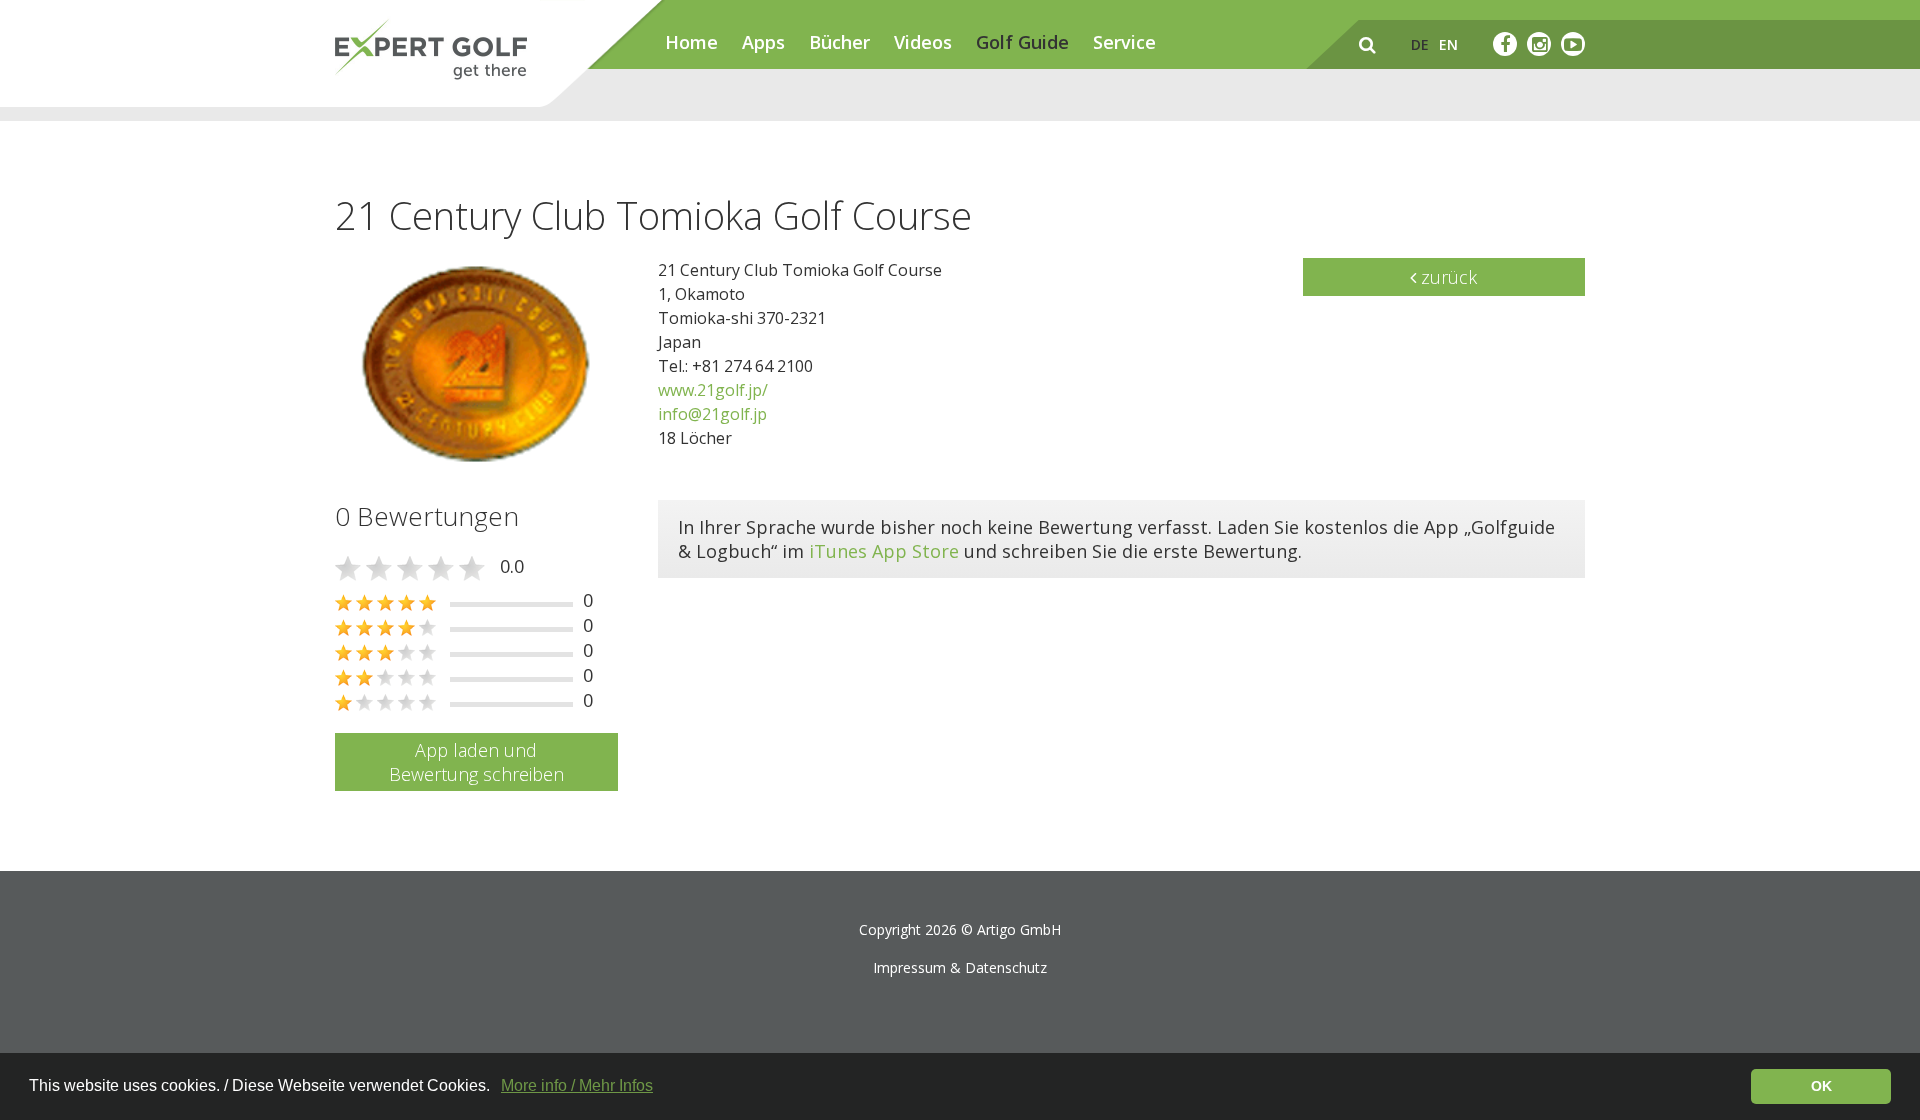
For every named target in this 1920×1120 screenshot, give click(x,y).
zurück (1446, 277)
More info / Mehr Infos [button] (577, 1085)
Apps (763, 42)
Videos (923, 42)
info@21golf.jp (712, 414)
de (1420, 44)
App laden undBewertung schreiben (476, 762)
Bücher (839, 42)
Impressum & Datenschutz (960, 967)
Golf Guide (1022, 42)
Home (691, 42)
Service (1124, 42)
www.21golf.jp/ (713, 390)
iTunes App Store (884, 551)
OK (1821, 1086)
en (1448, 44)
